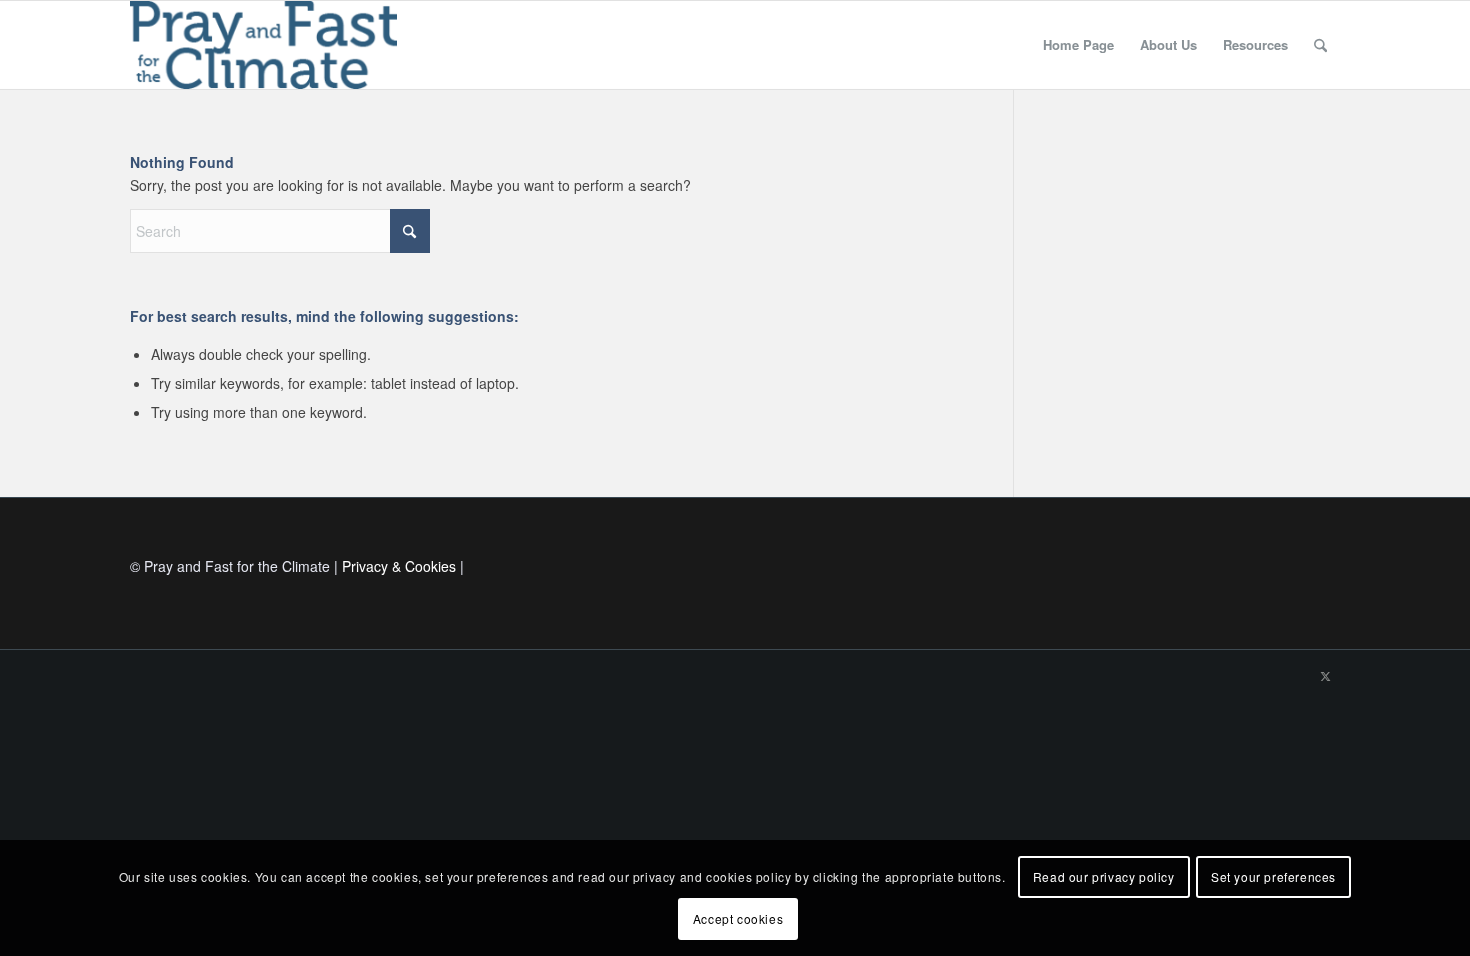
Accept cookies (738, 918)
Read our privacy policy (1104, 876)
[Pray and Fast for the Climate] (263, 45)
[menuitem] (1078, 45)
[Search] (1320, 45)
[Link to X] (1325, 675)
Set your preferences (1273, 876)
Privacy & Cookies (399, 566)
